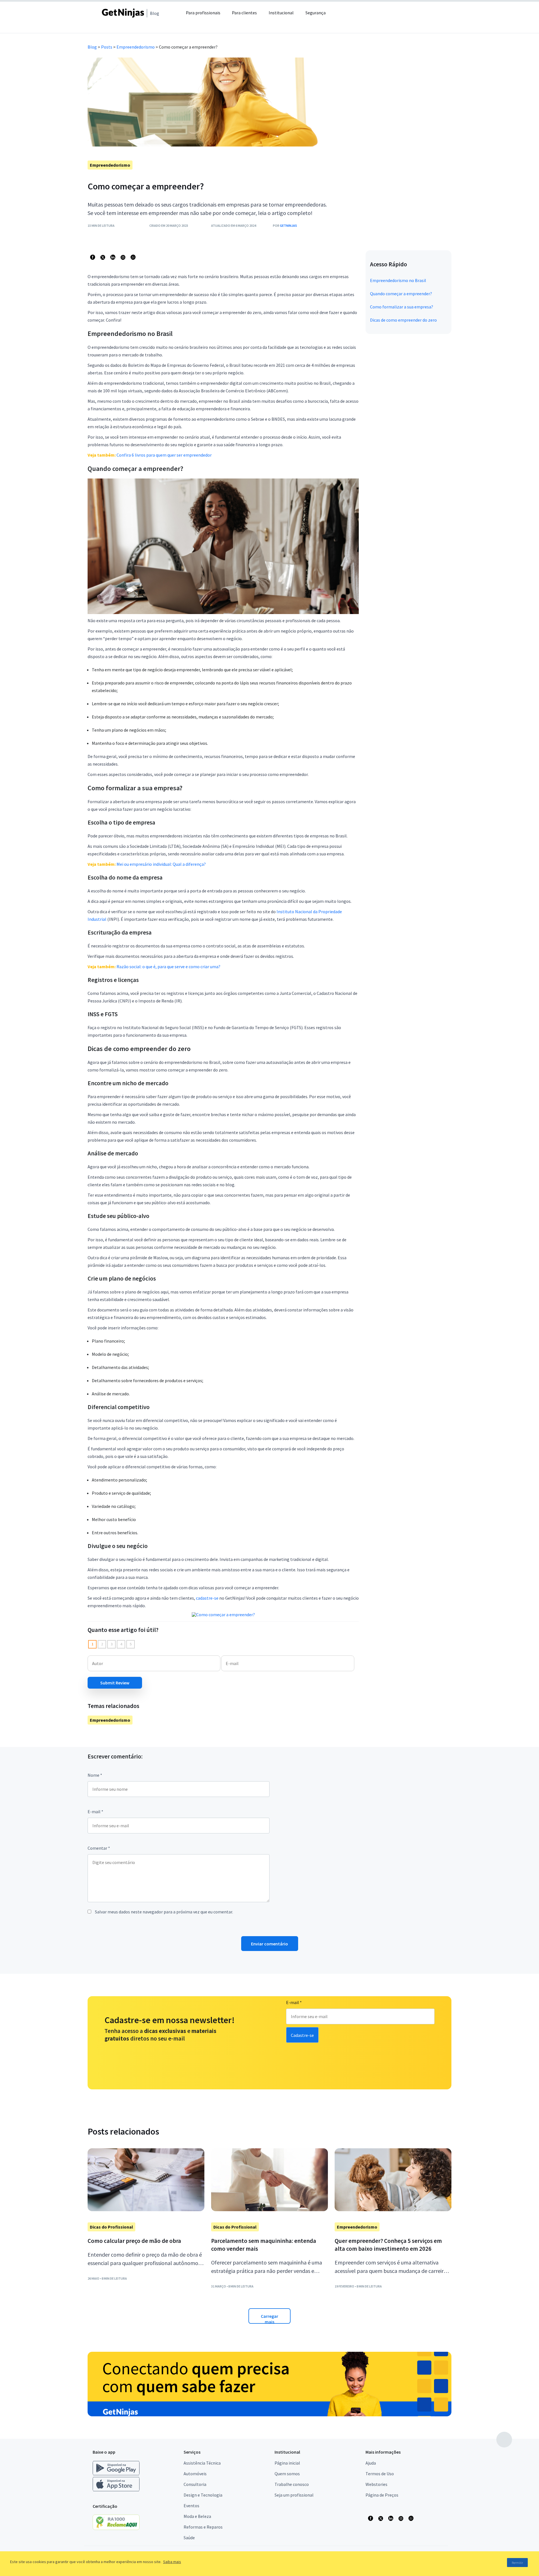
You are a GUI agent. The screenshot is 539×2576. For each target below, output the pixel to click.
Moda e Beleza (197, 2516)
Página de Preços (382, 2495)
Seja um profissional (294, 2495)
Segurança (316, 13)
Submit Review (115, 1683)
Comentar (99, 1848)
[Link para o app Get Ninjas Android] (119, 2474)
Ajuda (371, 2463)
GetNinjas (288, 225)
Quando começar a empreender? (401, 294)
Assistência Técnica (202, 2463)
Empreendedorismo (136, 47)
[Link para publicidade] (269, 2384)
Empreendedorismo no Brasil (398, 280)
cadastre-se (207, 1598)
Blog (92, 47)
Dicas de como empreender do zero (403, 320)
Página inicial (287, 2463)
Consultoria (195, 2484)
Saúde (189, 2538)
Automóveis (195, 2474)
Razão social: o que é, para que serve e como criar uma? (168, 967)
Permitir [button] (517, 2563)
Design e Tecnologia (203, 2495)
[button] (347, 16)
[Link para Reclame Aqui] (119, 2528)
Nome (95, 1775)
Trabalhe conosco (292, 2484)
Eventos (191, 2506)
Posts (107, 47)
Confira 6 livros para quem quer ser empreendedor (164, 455)
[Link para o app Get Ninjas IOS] (116, 2490)
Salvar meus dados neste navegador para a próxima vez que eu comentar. (164, 1912)
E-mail (95, 1812)
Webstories (376, 2484)
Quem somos (287, 2474)
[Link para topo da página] (504, 2440)
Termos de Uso (380, 2474)
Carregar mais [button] (269, 2319)
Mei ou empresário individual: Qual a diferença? (161, 864)
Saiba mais (172, 2562)
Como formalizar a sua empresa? (402, 307)
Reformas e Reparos (203, 2527)
